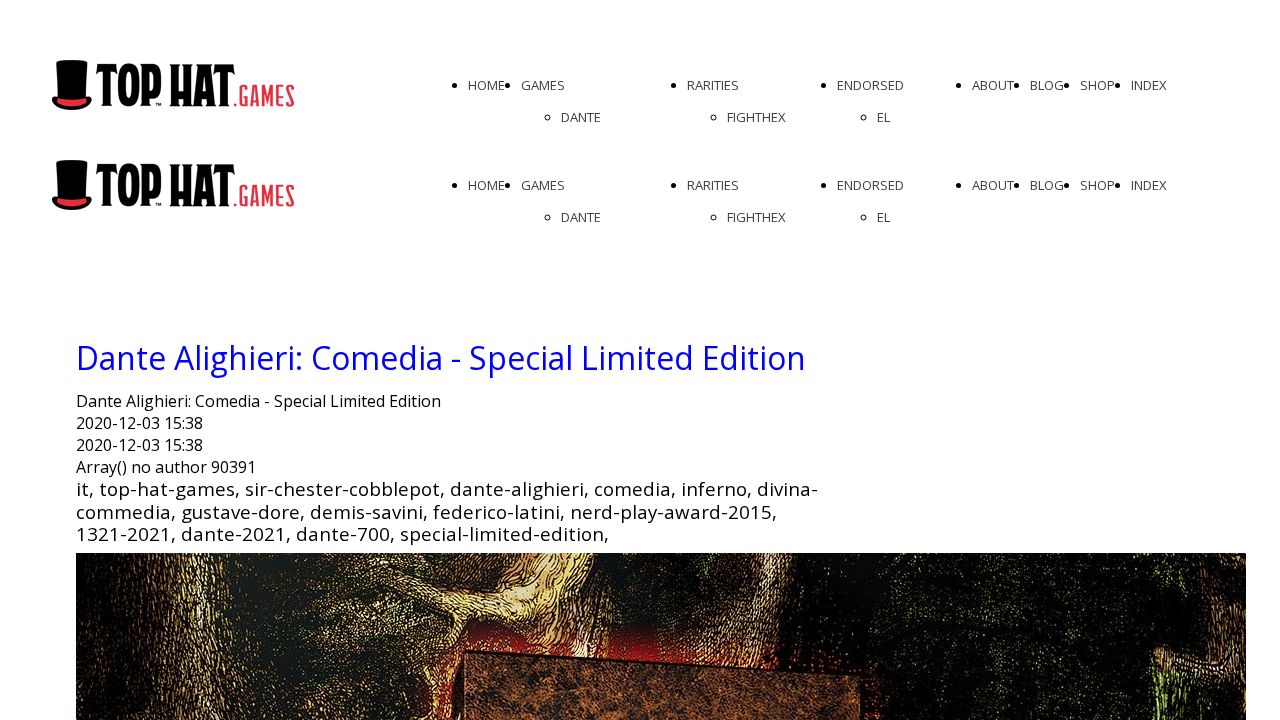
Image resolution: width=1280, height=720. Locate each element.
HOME (486, 85)
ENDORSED (870, 85)
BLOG (1047, 85)
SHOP (1097, 85)
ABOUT (993, 85)
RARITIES (713, 85)
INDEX (1149, 85)
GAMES (543, 85)
